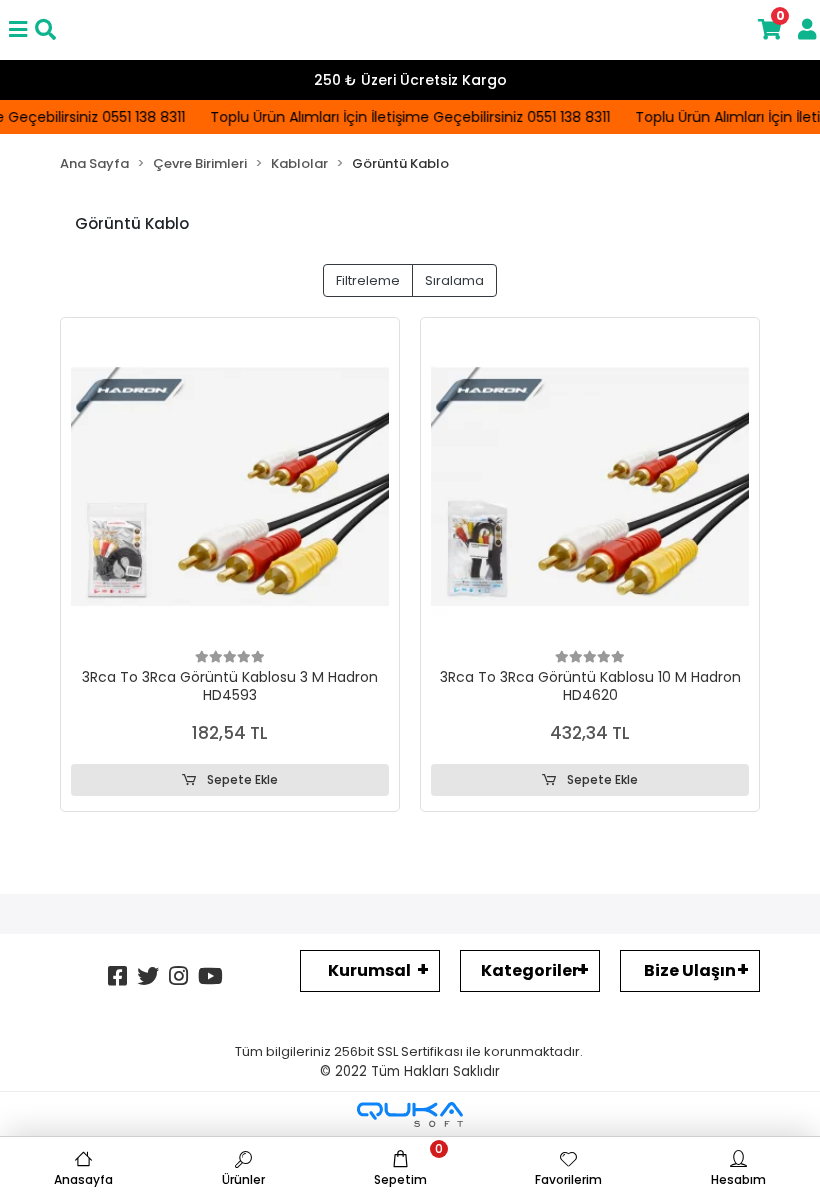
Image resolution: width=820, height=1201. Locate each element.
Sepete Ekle (241, 779)
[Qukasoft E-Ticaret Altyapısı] (410, 1114)
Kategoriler (530, 970)
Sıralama (454, 280)
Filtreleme (368, 280)
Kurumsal (369, 970)
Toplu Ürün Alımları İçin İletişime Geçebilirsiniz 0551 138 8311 (405, 117)
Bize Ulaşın (690, 970)
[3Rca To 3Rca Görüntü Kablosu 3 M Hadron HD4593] (230, 487)
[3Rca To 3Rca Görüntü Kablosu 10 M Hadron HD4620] (590, 487)
